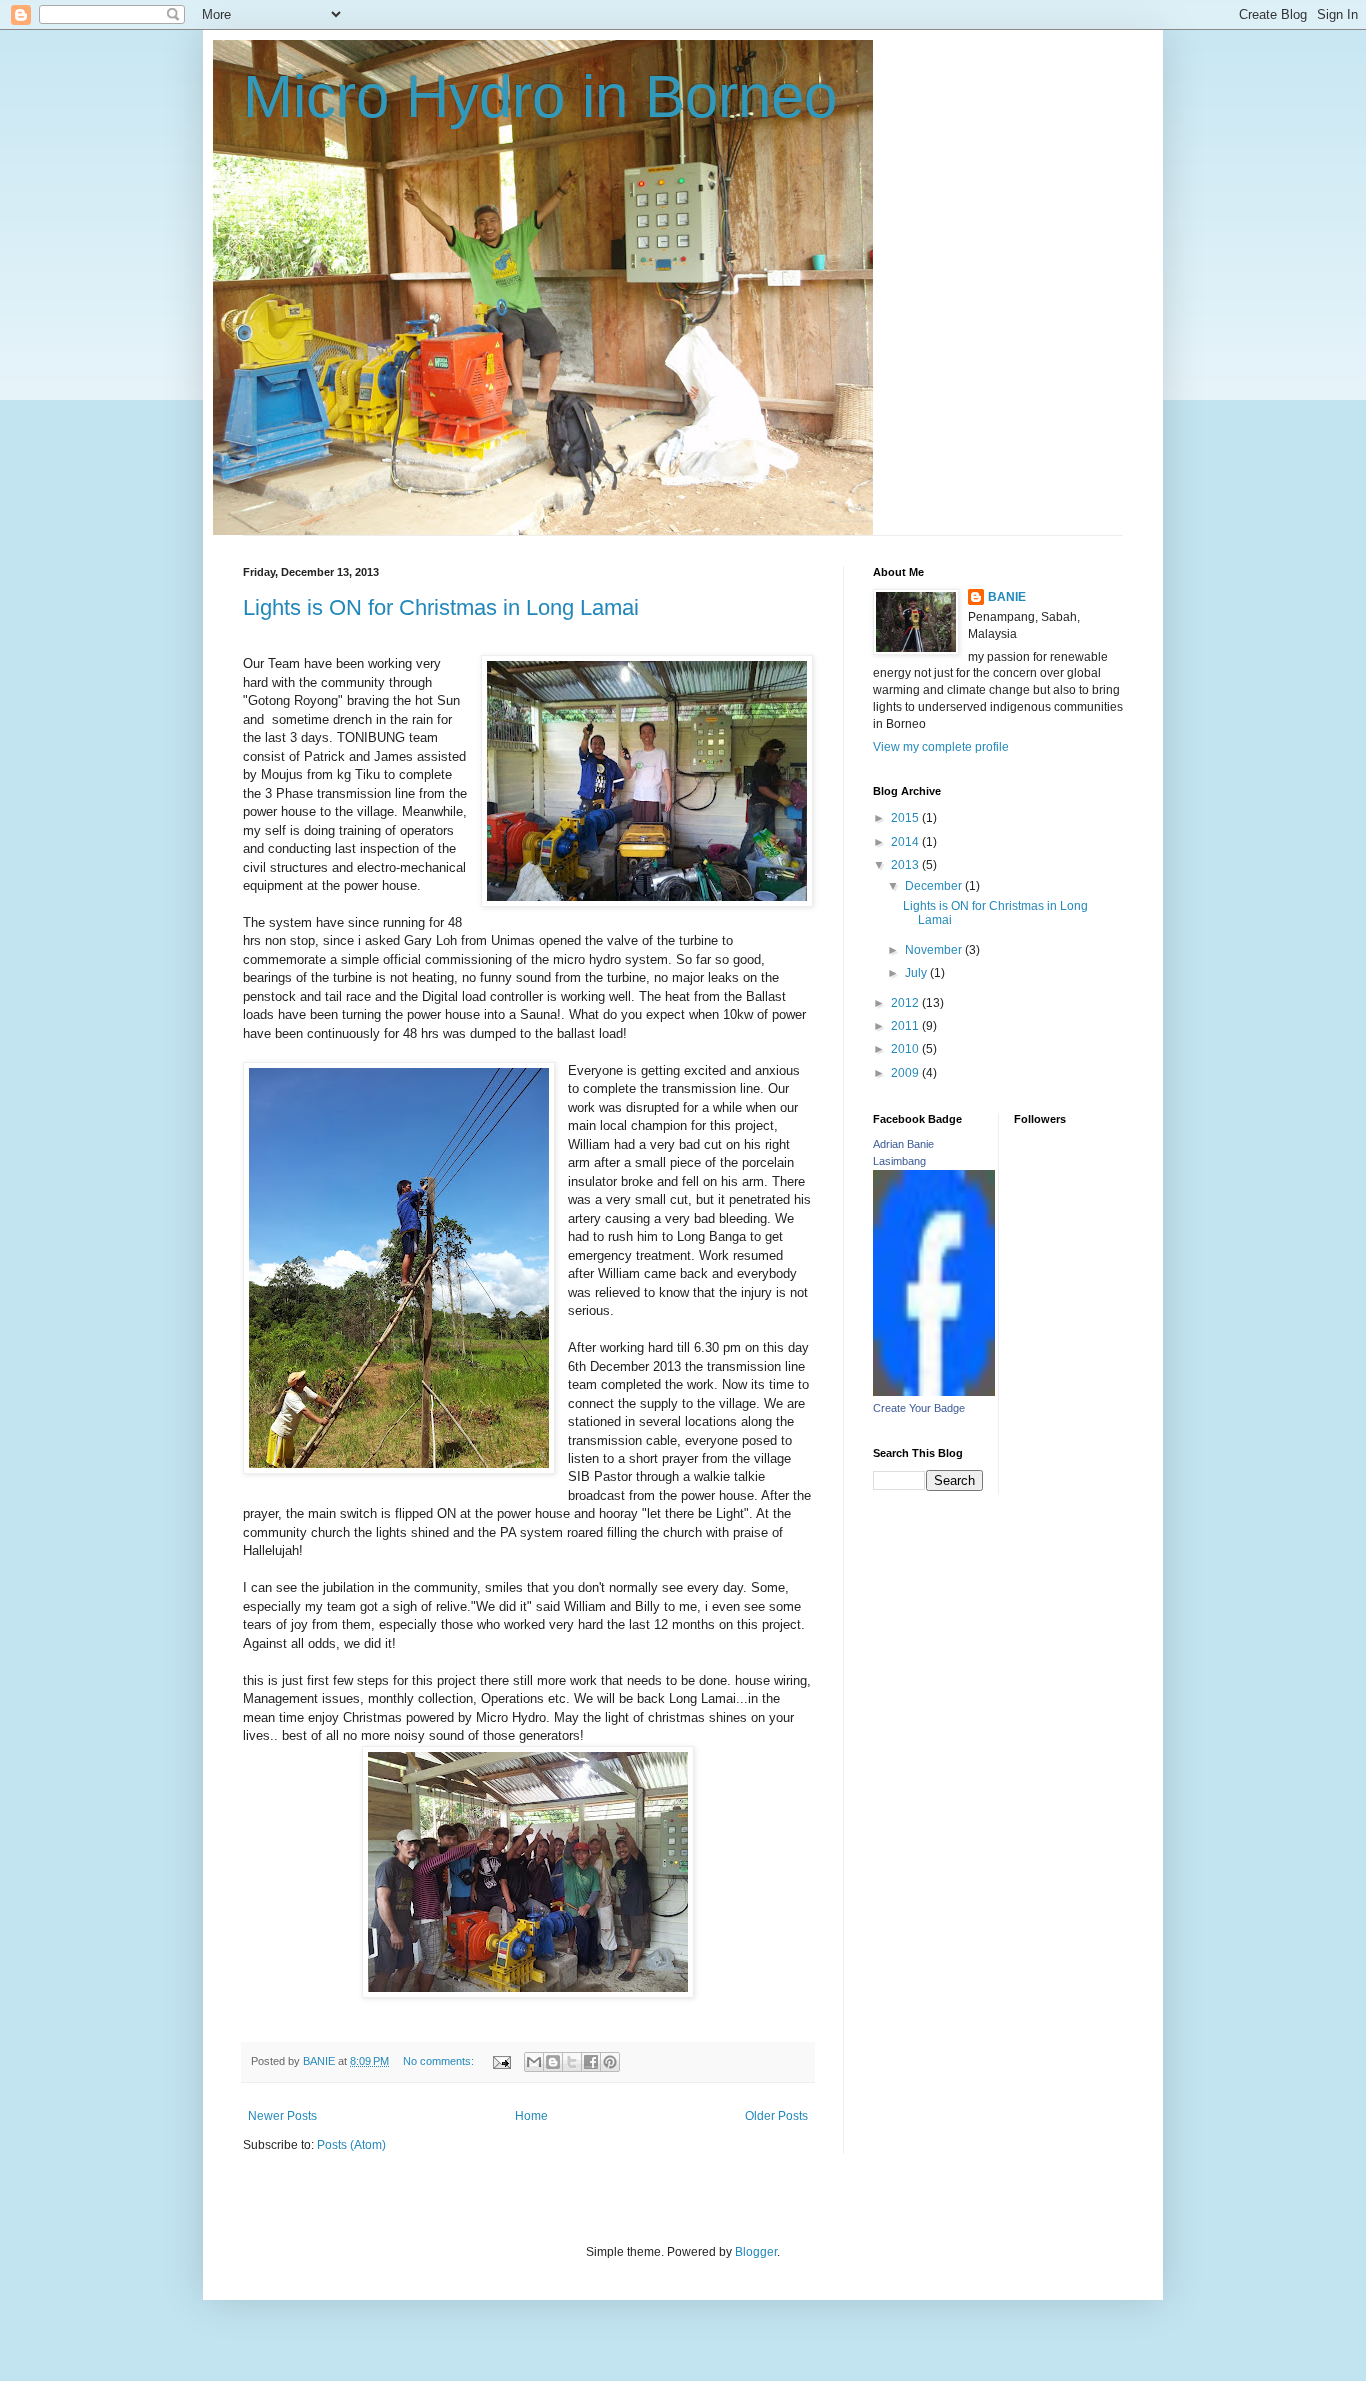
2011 (906, 1026)
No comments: (440, 2061)
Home (531, 2116)
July (917, 973)
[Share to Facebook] (591, 2062)
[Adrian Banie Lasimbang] (934, 1392)
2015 (906, 818)
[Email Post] (501, 2061)
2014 (906, 842)
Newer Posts (282, 2116)
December (935, 886)
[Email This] (534, 2062)
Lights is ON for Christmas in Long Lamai (441, 607)
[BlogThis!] (553, 2062)
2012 (906, 1003)
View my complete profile (941, 747)
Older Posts (776, 2116)
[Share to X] (572, 2062)
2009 (906, 1073)
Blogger (756, 2252)
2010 (906, 1049)
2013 (906, 865)
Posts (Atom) (351, 2145)
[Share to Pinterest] (610, 2062)
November (935, 950)
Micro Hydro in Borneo (540, 96)
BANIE (1007, 597)
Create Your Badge (919, 1408)
